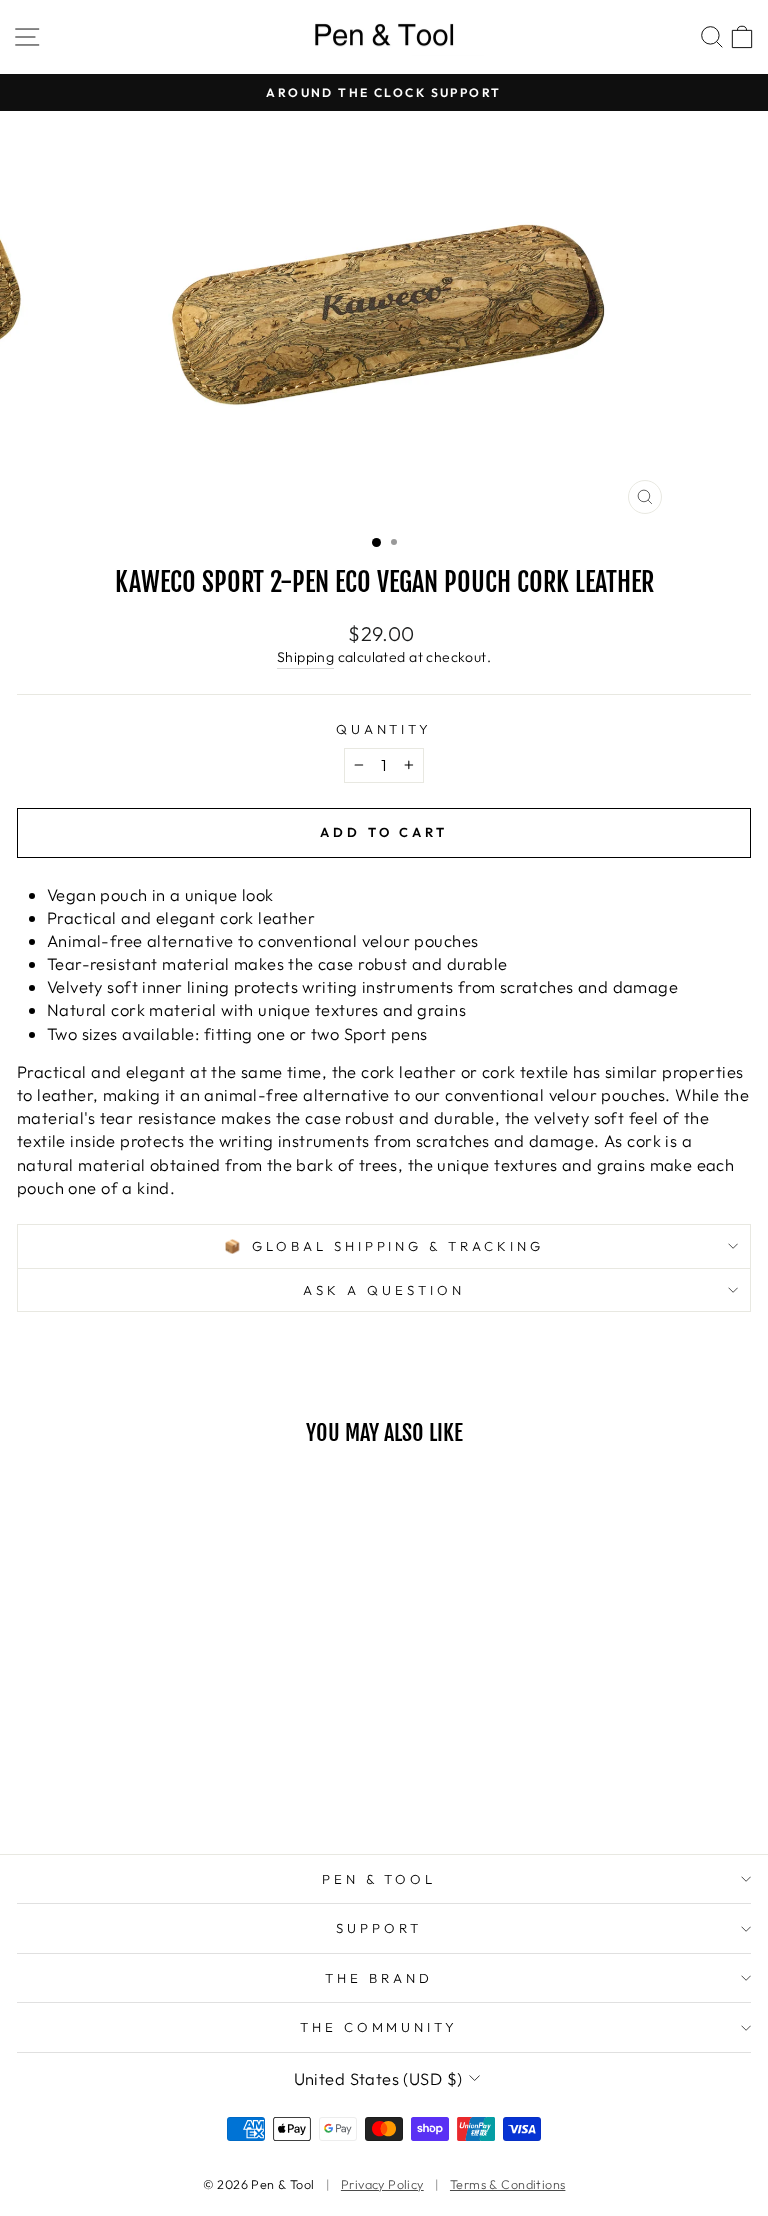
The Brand (379, 1978)
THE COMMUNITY (379, 2027)
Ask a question (384, 1290)
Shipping (305, 657)
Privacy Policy (382, 2184)
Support (379, 1928)
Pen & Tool (379, 1879)
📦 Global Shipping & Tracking (384, 1246)
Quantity (384, 729)
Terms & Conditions (507, 2184)
